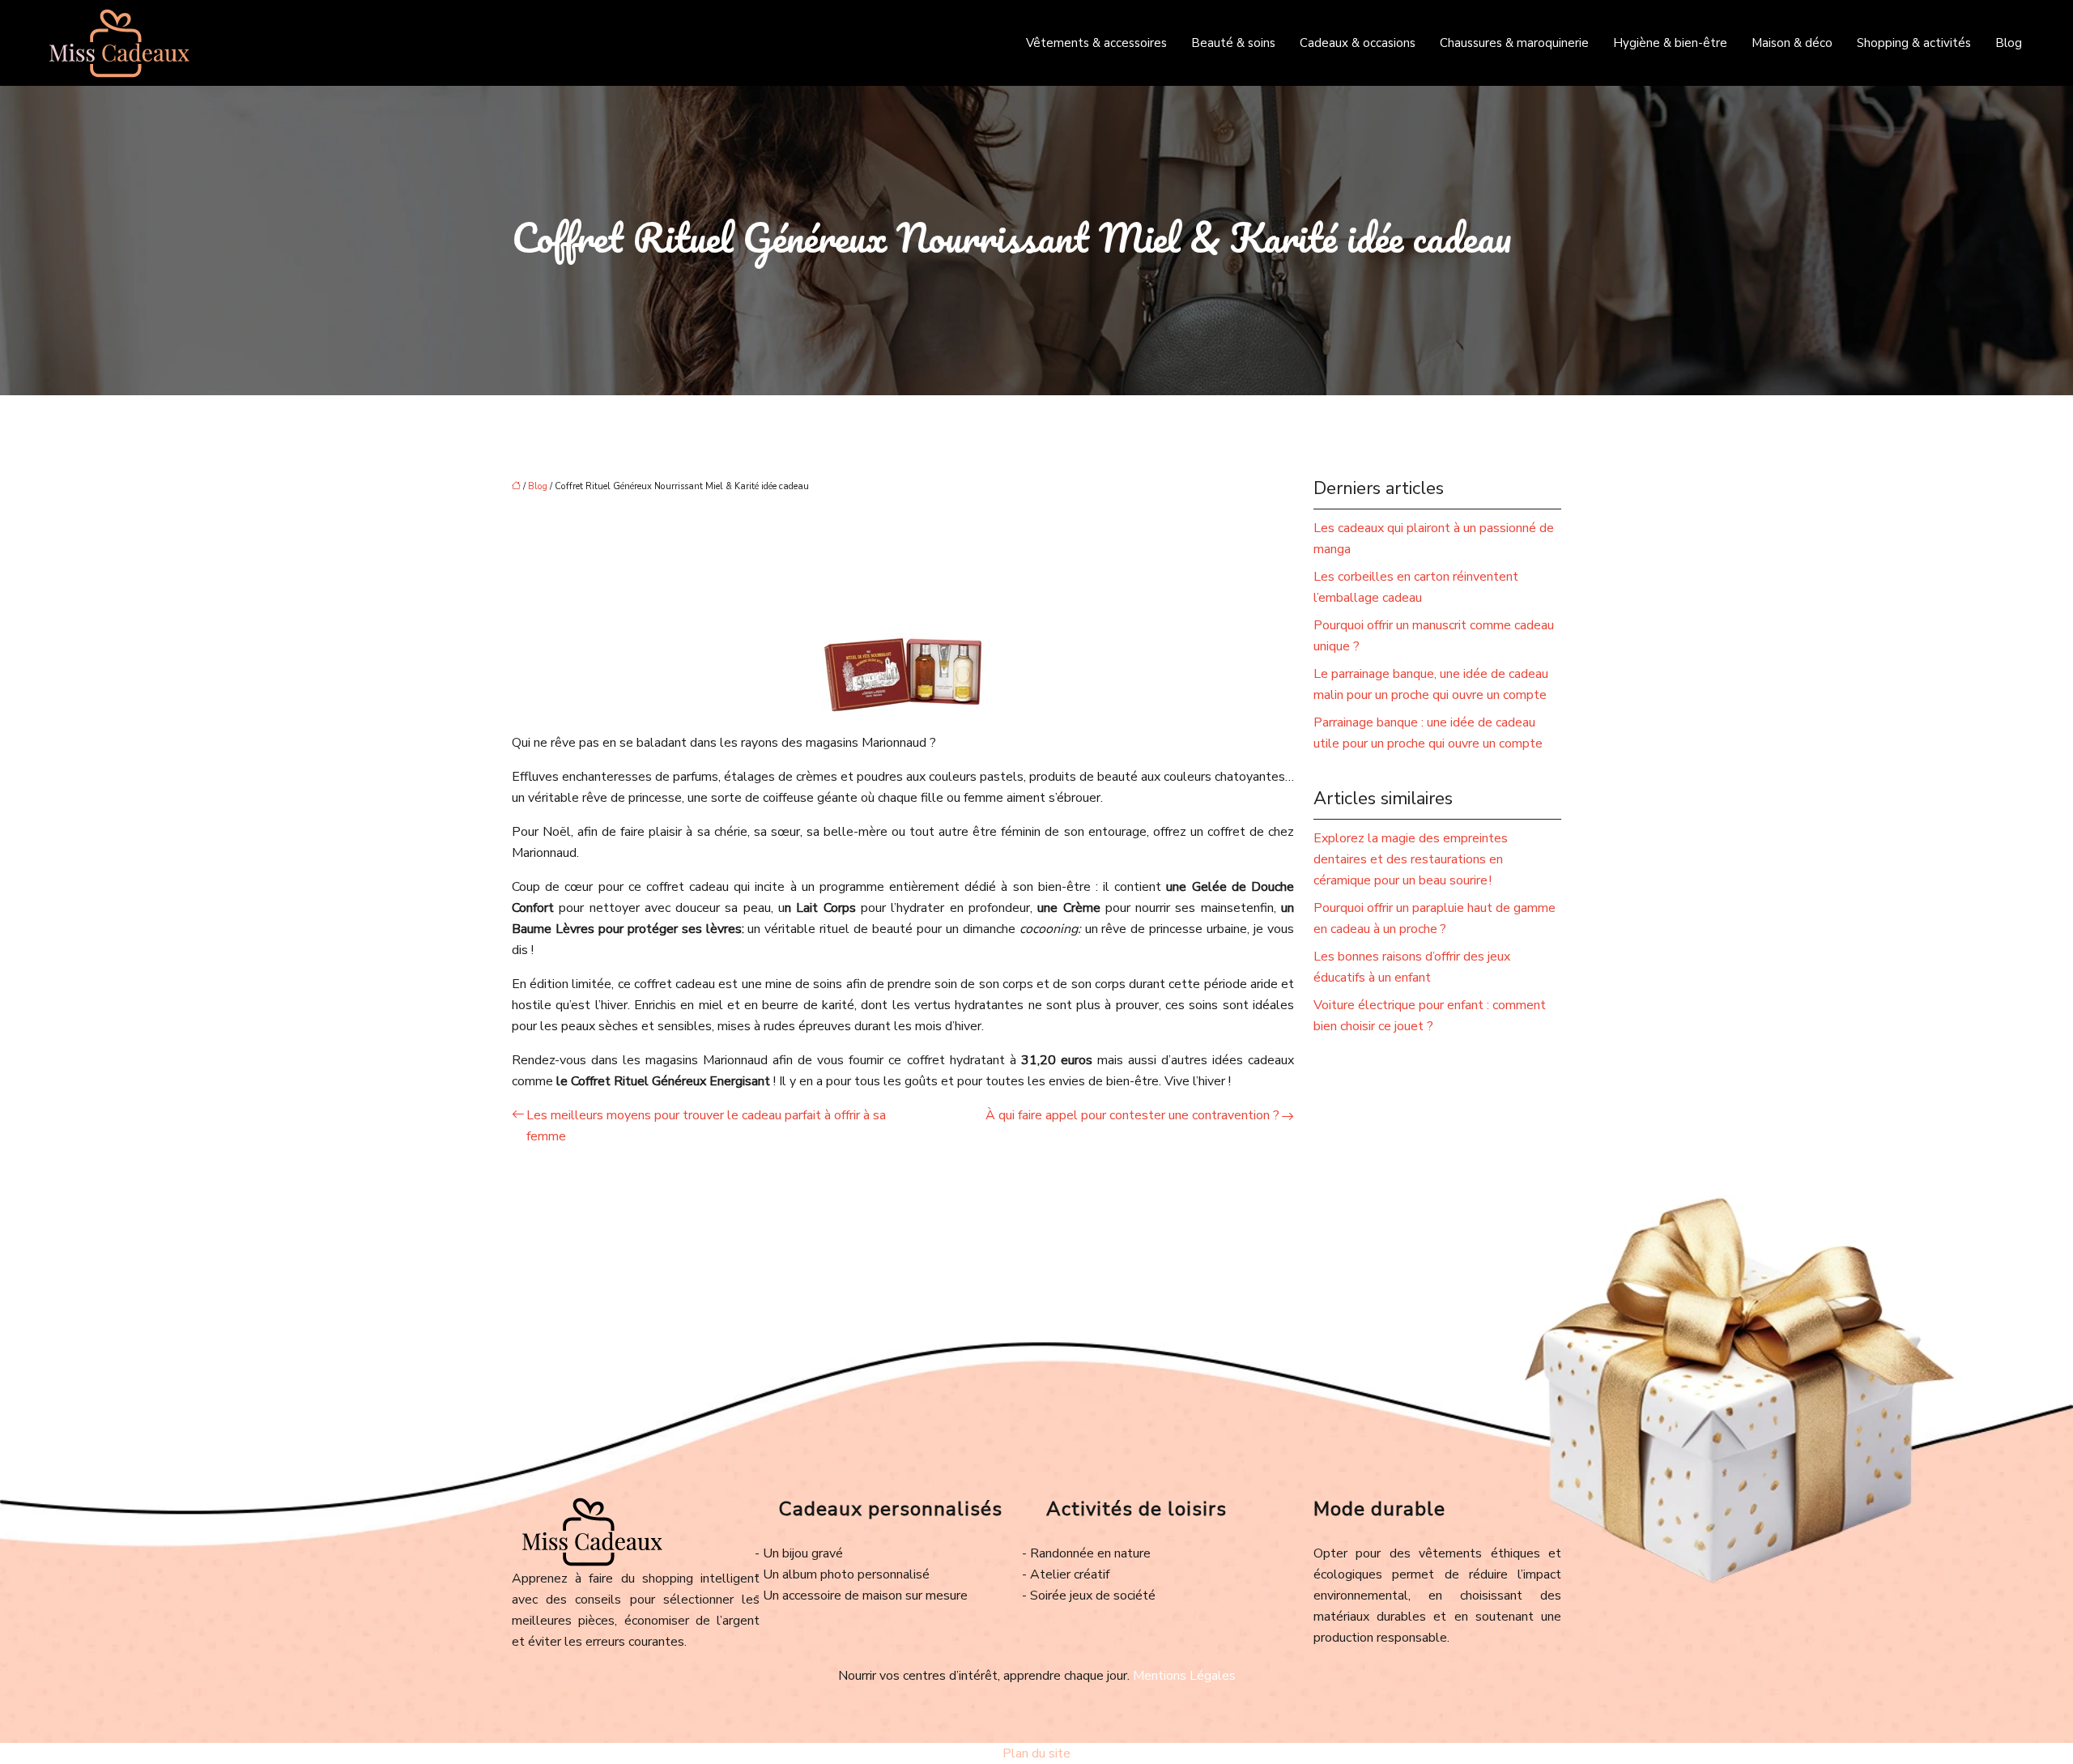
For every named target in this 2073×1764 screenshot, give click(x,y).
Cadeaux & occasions (1358, 43)
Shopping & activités (1914, 43)
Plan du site (1036, 1753)
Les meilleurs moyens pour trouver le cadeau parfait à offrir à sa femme (706, 1126)
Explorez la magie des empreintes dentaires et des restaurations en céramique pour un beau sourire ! (1411, 859)
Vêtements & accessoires (1096, 43)
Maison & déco (1792, 43)
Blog (2009, 43)
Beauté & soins (1233, 43)
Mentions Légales (1184, 1676)
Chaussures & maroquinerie (1514, 43)
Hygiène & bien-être (1670, 43)
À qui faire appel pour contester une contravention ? (1132, 1115)
